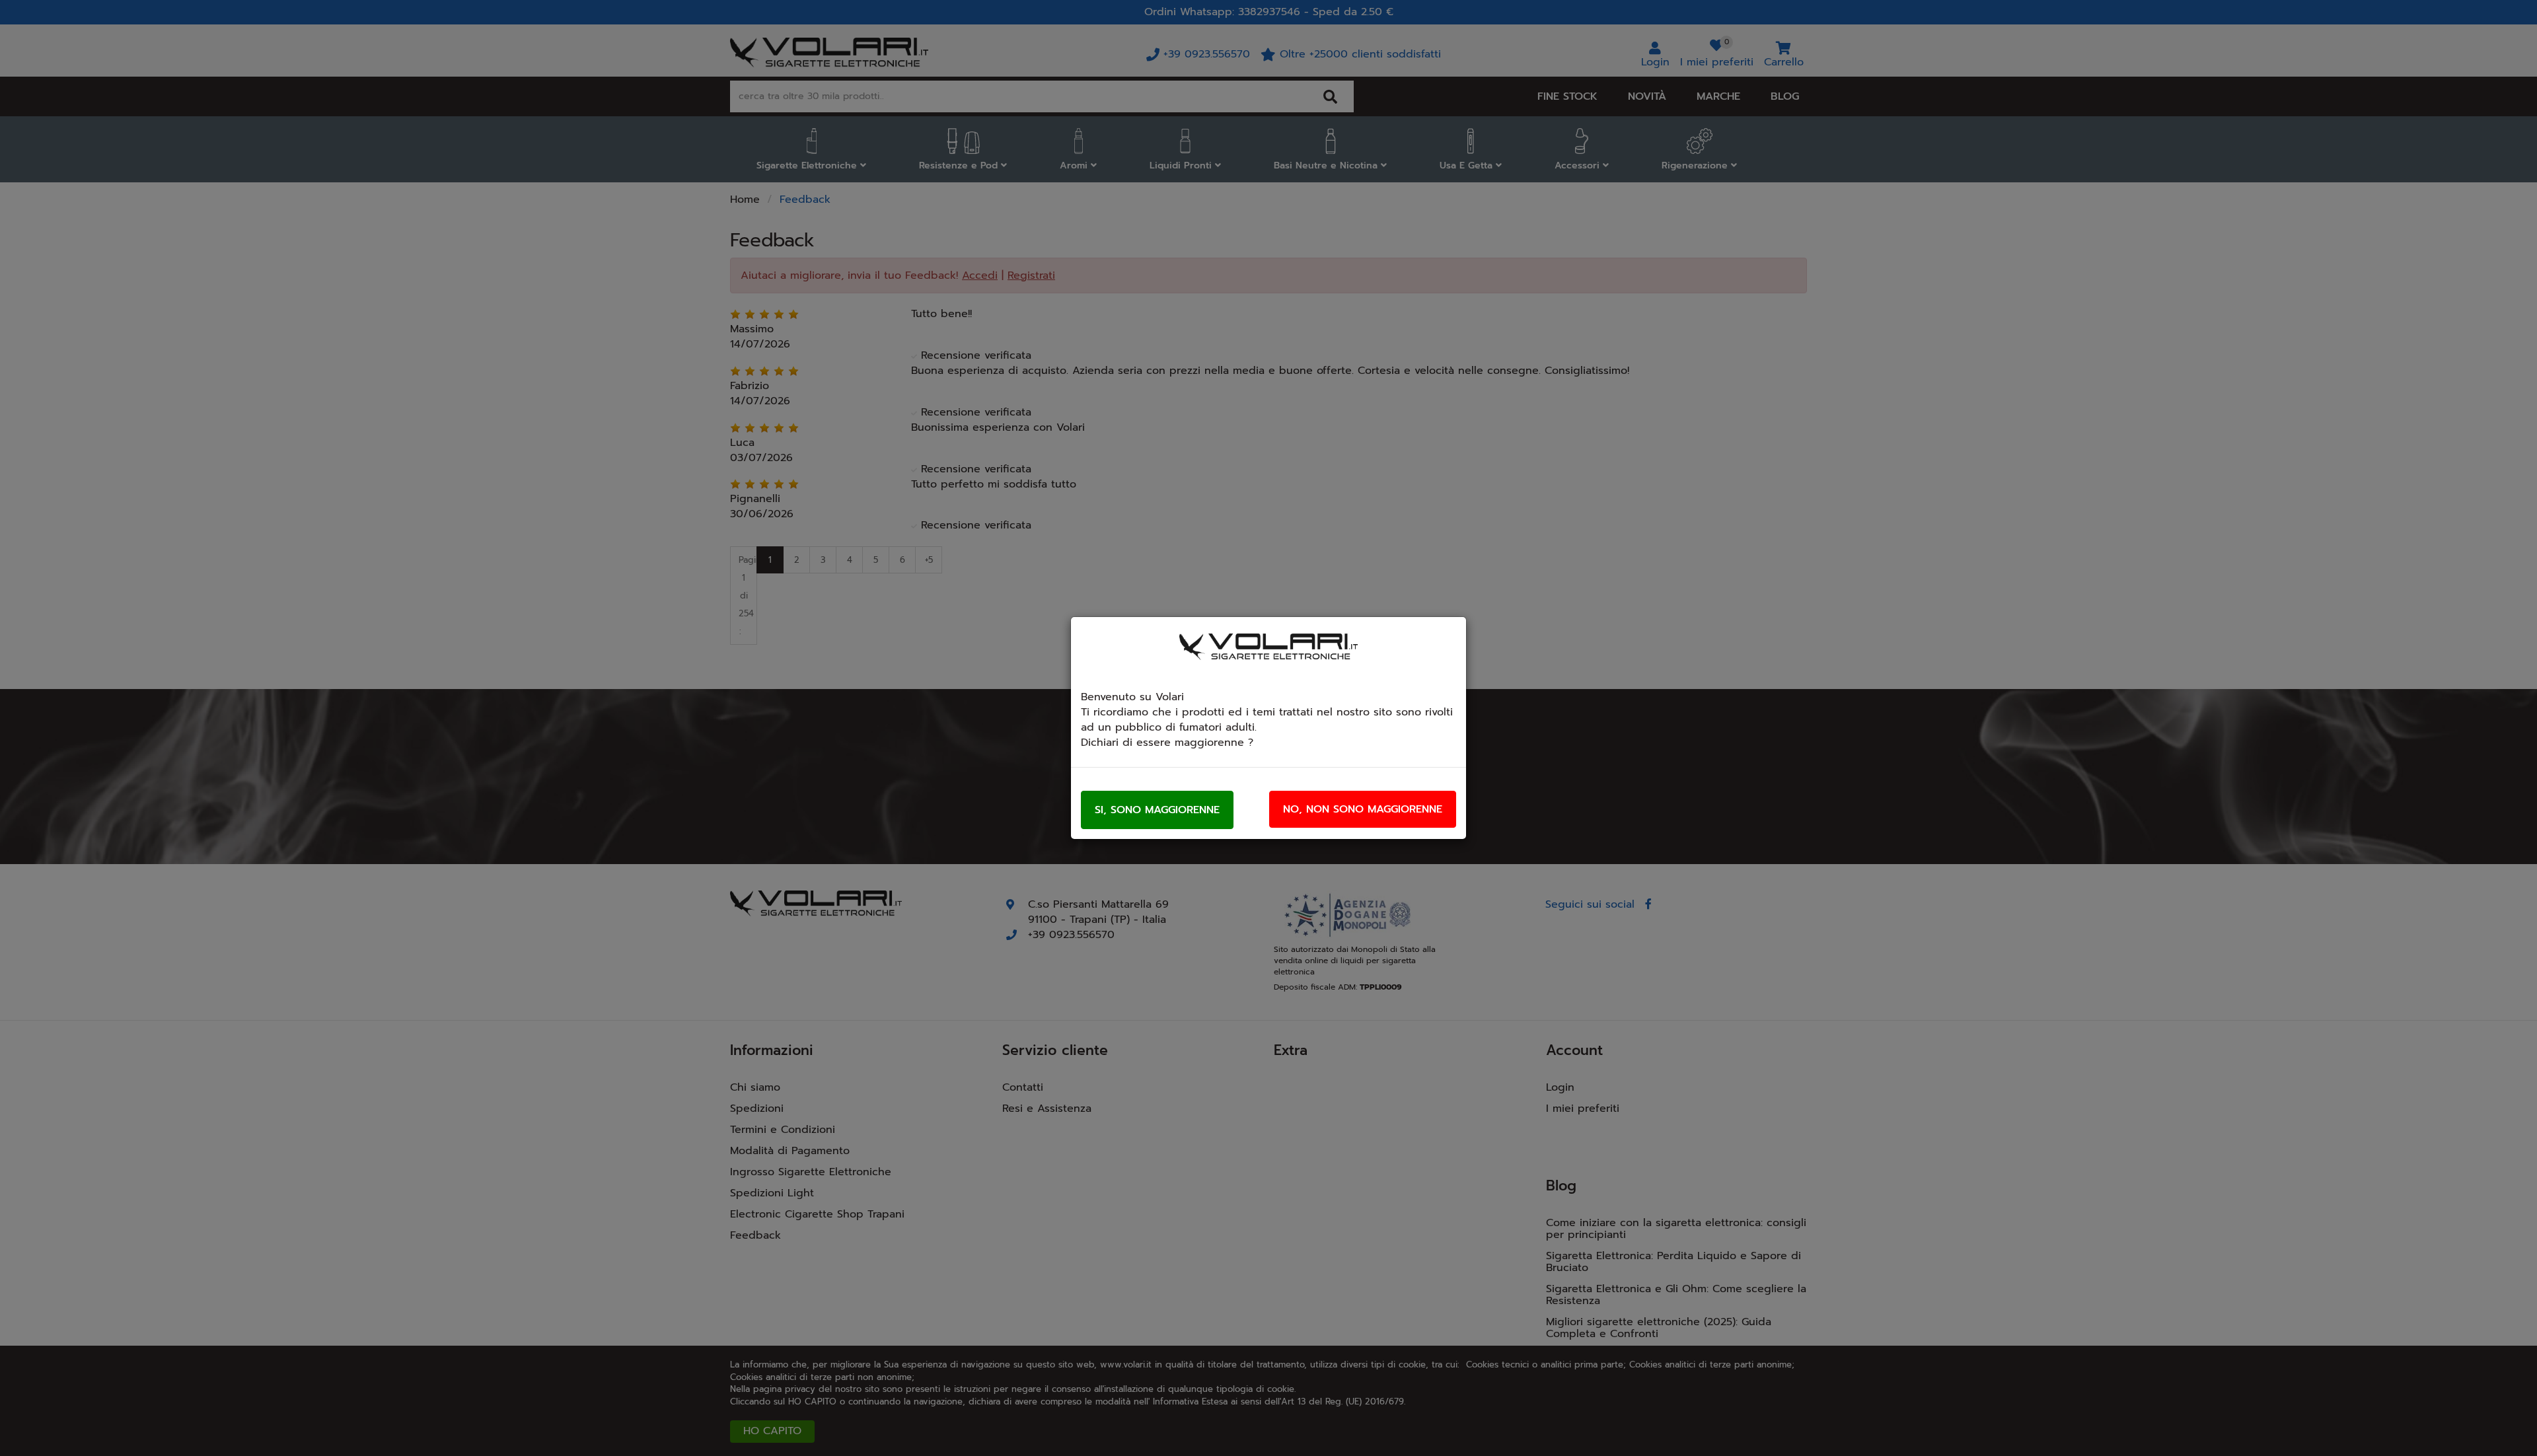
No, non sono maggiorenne (1363, 809)
